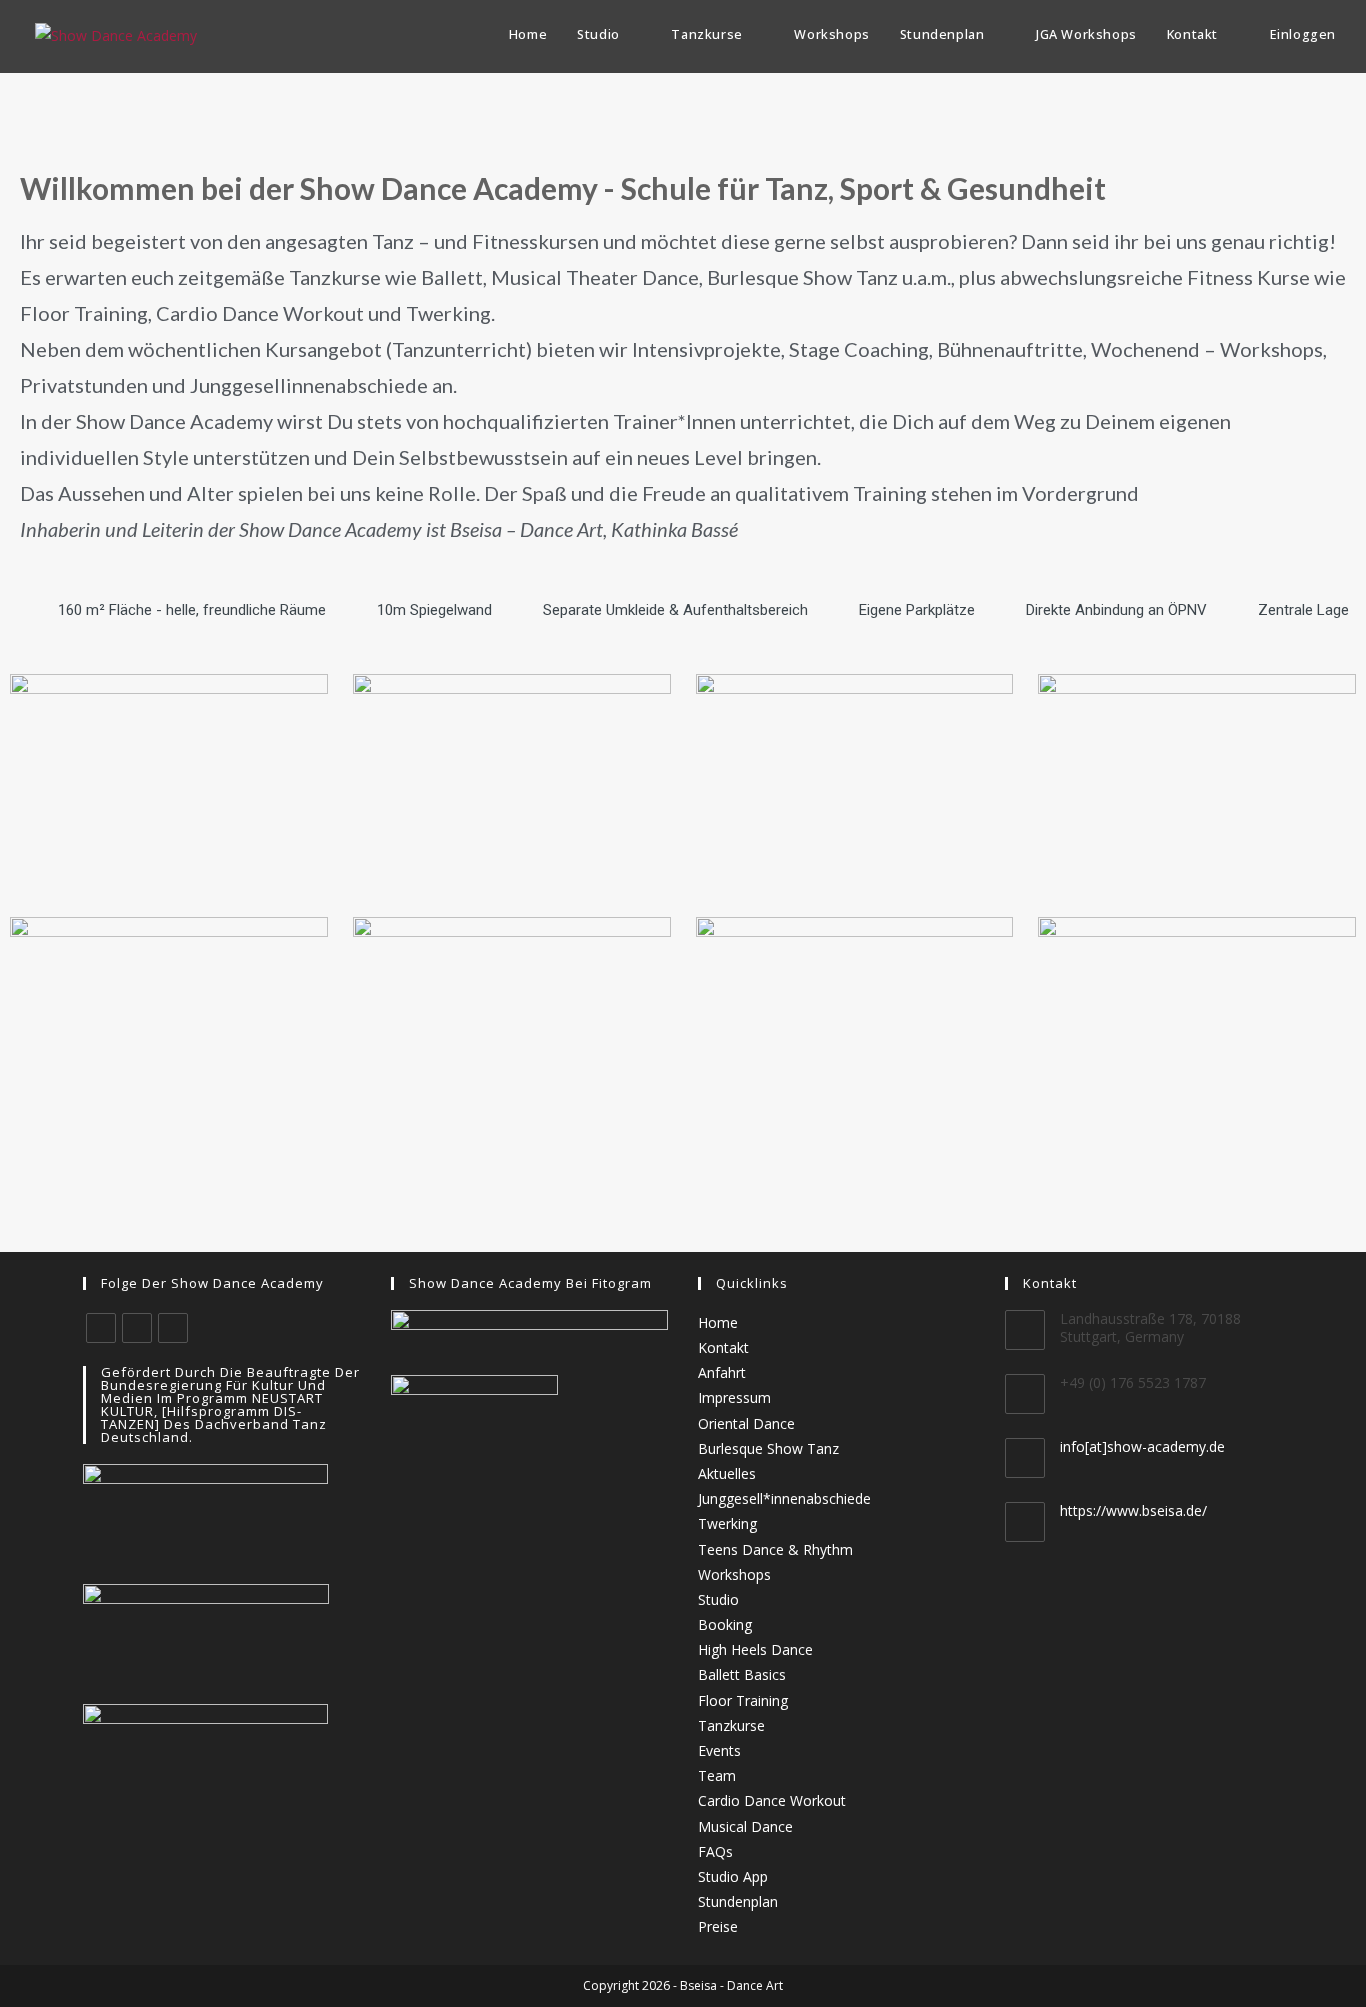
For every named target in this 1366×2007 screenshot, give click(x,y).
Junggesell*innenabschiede (784, 1498)
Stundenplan (738, 1901)
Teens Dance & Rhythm (775, 1549)
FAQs (715, 1851)
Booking (725, 1624)
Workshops (734, 1574)
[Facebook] (101, 1328)
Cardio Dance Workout (772, 1800)
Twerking (727, 1523)
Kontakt (723, 1347)
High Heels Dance (755, 1649)
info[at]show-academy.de (1142, 1446)
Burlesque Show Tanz (768, 1448)
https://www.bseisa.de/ (1133, 1510)
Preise (718, 1926)
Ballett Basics (742, 1674)
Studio (718, 1599)
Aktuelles (727, 1473)
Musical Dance (745, 1826)
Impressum (734, 1397)
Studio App (733, 1876)
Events (719, 1750)
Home (718, 1322)
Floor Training (743, 1700)
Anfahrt (722, 1372)
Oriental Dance (746, 1423)
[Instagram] (137, 1328)
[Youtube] (173, 1328)
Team (717, 1775)
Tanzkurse (731, 1725)
